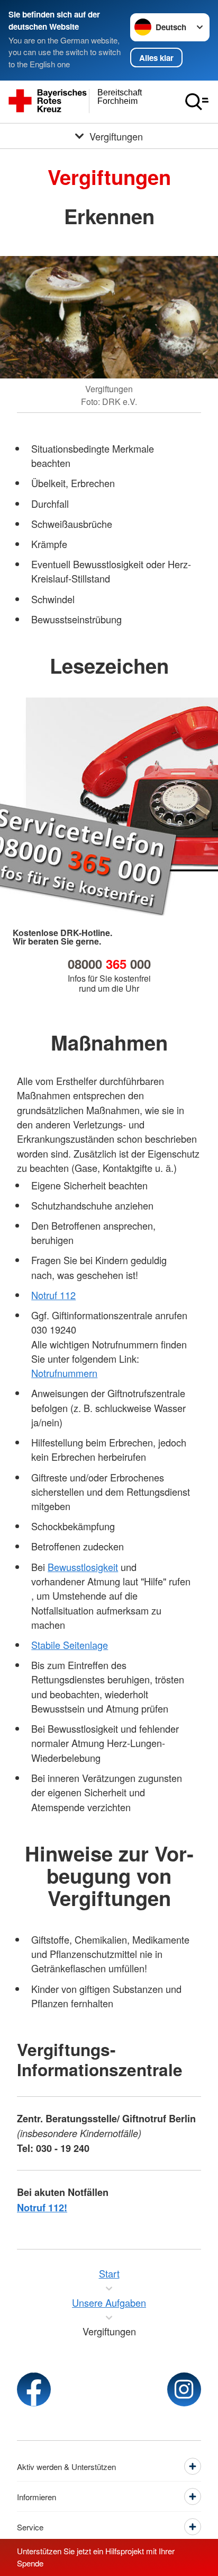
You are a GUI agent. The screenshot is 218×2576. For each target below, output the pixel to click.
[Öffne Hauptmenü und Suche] (197, 102)
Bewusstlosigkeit (83, 1567)
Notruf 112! (42, 2208)
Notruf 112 (53, 1295)
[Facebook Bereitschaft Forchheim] (34, 2389)
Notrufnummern (64, 1373)
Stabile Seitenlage (70, 1645)
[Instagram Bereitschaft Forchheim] (184, 2389)
